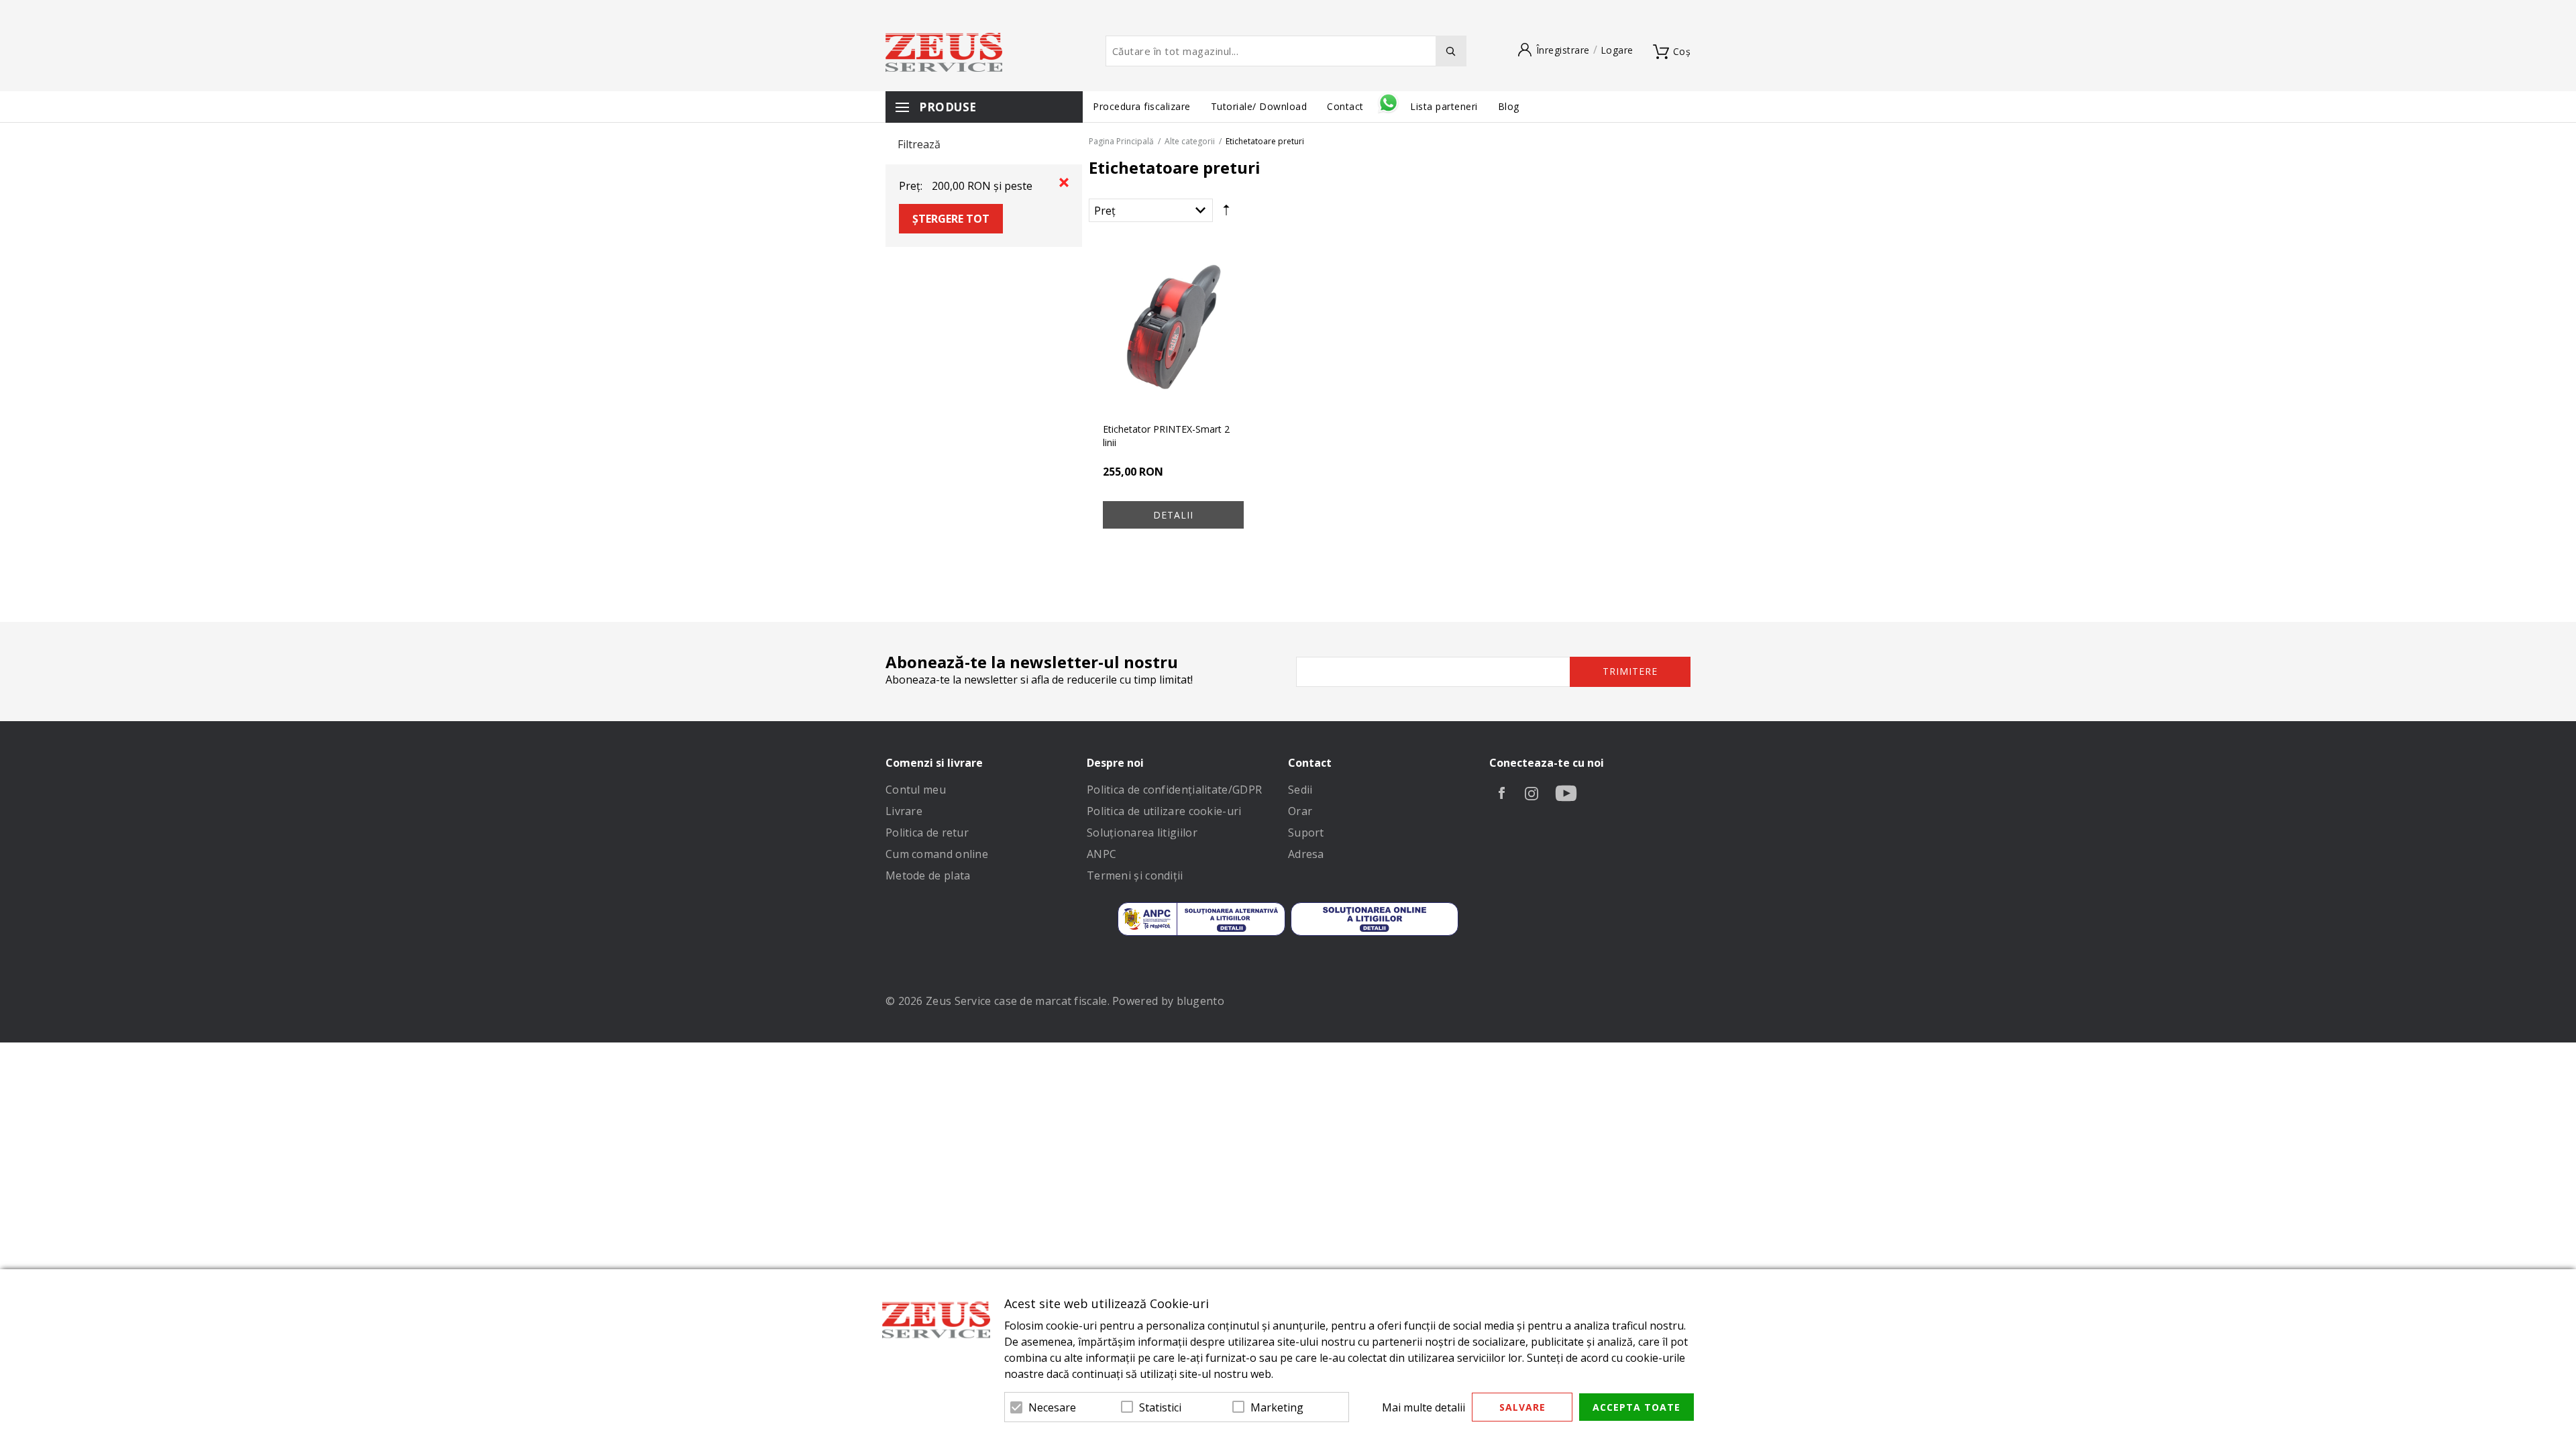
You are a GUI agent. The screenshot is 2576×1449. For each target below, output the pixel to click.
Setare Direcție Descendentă (1226, 213)
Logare (1617, 50)
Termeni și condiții (1135, 875)
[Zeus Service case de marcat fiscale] (944, 52)
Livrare (904, 811)
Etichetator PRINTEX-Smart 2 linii (1166, 436)
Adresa (1306, 854)
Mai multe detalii (1424, 1407)
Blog (1509, 106)
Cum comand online (937, 854)
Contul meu (916, 790)
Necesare (1052, 1407)
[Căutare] (1451, 51)
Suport (1306, 833)
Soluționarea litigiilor (1142, 833)
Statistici (1160, 1407)
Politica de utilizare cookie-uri (1164, 811)
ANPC (1102, 854)
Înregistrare (1563, 50)
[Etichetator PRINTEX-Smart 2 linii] (1173, 327)
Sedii (1300, 790)
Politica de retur (927, 833)
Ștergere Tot (951, 219)
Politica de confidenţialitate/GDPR (1174, 790)
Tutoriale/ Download (1259, 106)
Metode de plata (928, 875)
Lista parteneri (1444, 106)
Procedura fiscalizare (1142, 106)
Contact (1347, 106)
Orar (1300, 811)
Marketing (1277, 1407)
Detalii (1173, 515)
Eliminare (1064, 182)
